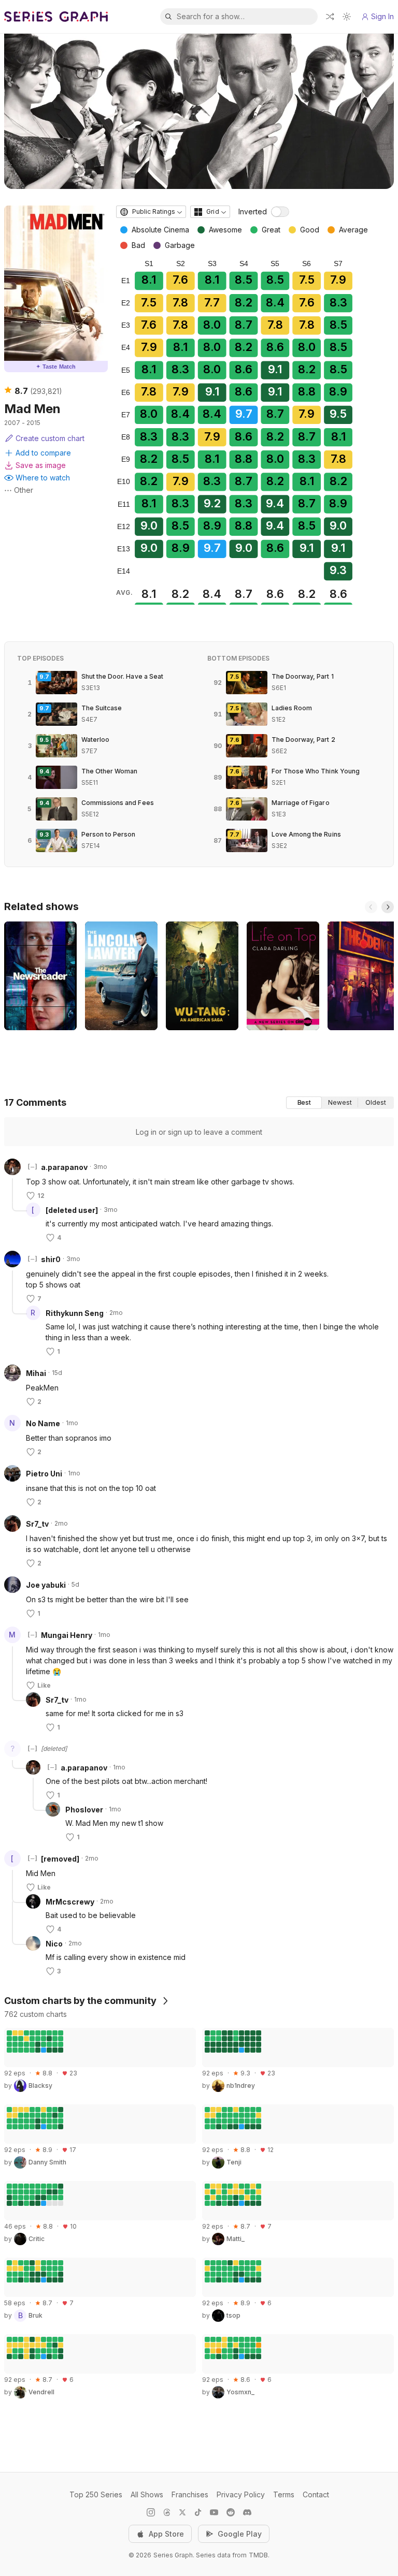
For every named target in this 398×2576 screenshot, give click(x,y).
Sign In (382, 16)
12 (41, 1196)
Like (44, 1685)
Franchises (190, 2494)
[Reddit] (231, 2512)
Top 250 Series (96, 2494)
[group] (340, 1103)
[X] (182, 2512)
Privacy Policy (241, 2494)
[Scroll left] (371, 907)
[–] (32, 1167)
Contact (316, 2494)
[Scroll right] (388, 907)
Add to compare (43, 453)
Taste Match (56, 367)
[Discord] (247, 2512)
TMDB (258, 2555)
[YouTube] (214, 2512)
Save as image (41, 465)
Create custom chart (50, 438)
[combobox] (151, 212)
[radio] (304, 1103)
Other (24, 490)
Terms (284, 2494)
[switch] (280, 212)
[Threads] (167, 2512)
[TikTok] (198, 2512)
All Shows (147, 2494)
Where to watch (43, 478)
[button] (12, 1190)
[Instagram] (151, 2512)
